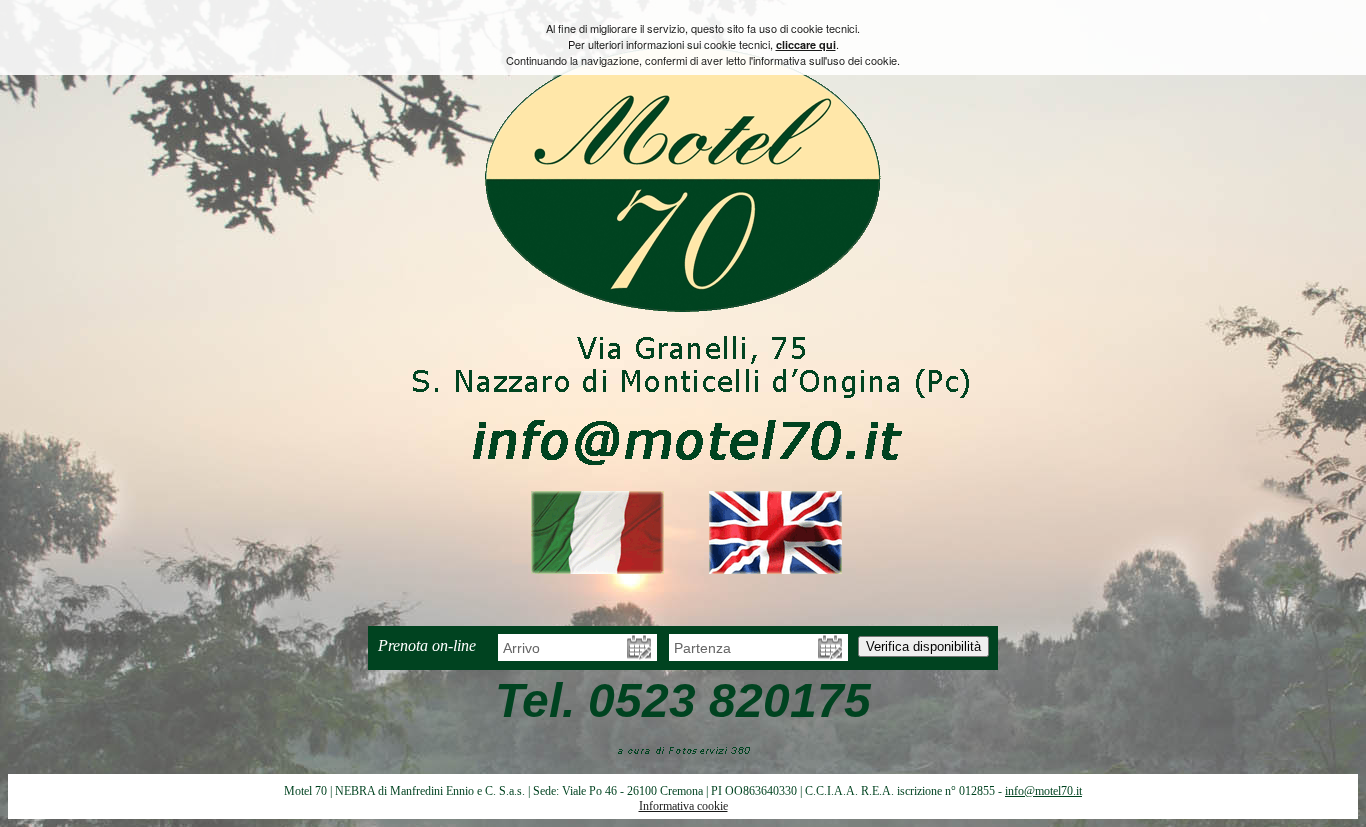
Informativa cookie (683, 806)
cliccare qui (806, 44)
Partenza (704, 648)
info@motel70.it (1043, 791)
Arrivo (523, 648)
